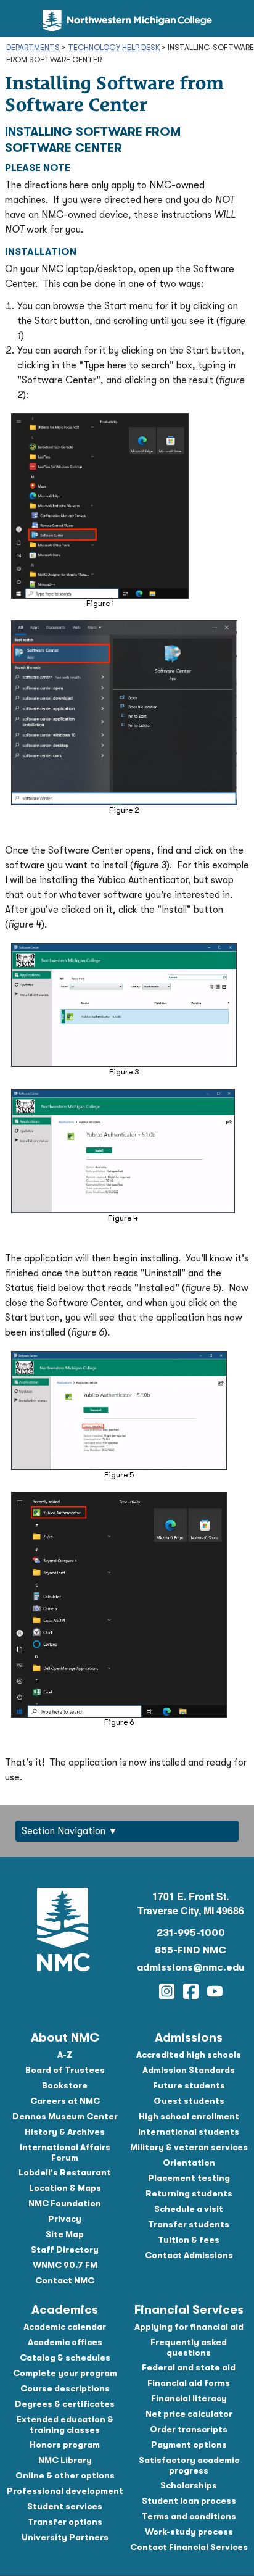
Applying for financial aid (189, 2327)
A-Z (65, 2055)
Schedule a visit (189, 2209)
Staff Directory (65, 2250)
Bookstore (65, 2085)
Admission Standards (189, 2070)
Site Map (65, 2234)
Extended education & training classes (65, 2424)
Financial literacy (189, 2398)
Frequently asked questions (189, 2347)
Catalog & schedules (65, 2358)
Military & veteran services (189, 2147)
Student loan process (189, 2501)
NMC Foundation (65, 2203)
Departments (33, 47)
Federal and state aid (189, 2367)
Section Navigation (63, 1831)
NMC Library (65, 2460)
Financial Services (189, 2310)
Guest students (189, 2101)
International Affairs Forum (65, 2152)
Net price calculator (189, 2414)
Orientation (189, 2163)
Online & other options (65, 2475)
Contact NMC (65, 2280)
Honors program (65, 2445)
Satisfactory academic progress (189, 2465)
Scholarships (189, 2485)
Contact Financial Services (189, 2547)
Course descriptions (65, 2388)
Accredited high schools (189, 2055)
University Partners (65, 2537)
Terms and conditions (189, 2516)
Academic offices (65, 2342)
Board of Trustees (65, 2070)
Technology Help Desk (114, 47)
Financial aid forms (189, 2383)
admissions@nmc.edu (190, 1967)
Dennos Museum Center (65, 2116)
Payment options (189, 2445)
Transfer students (189, 2224)
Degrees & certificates (65, 2404)
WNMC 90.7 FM (65, 2265)
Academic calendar (65, 2327)
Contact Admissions (189, 2255)
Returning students (189, 2193)
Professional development (65, 2491)
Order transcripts (189, 2429)
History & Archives (65, 2132)
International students (189, 2132)
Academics (65, 2310)
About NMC (65, 2038)
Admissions (189, 2038)
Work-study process (189, 2532)
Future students (189, 2085)
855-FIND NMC (190, 1950)
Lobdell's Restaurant (65, 2172)
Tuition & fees (189, 2240)
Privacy (65, 2219)
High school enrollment (189, 2116)
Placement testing (189, 2178)
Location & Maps (65, 2188)
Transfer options (65, 2522)
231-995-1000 (191, 1933)
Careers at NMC (65, 2101)
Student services (65, 2506)
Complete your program (65, 2373)
